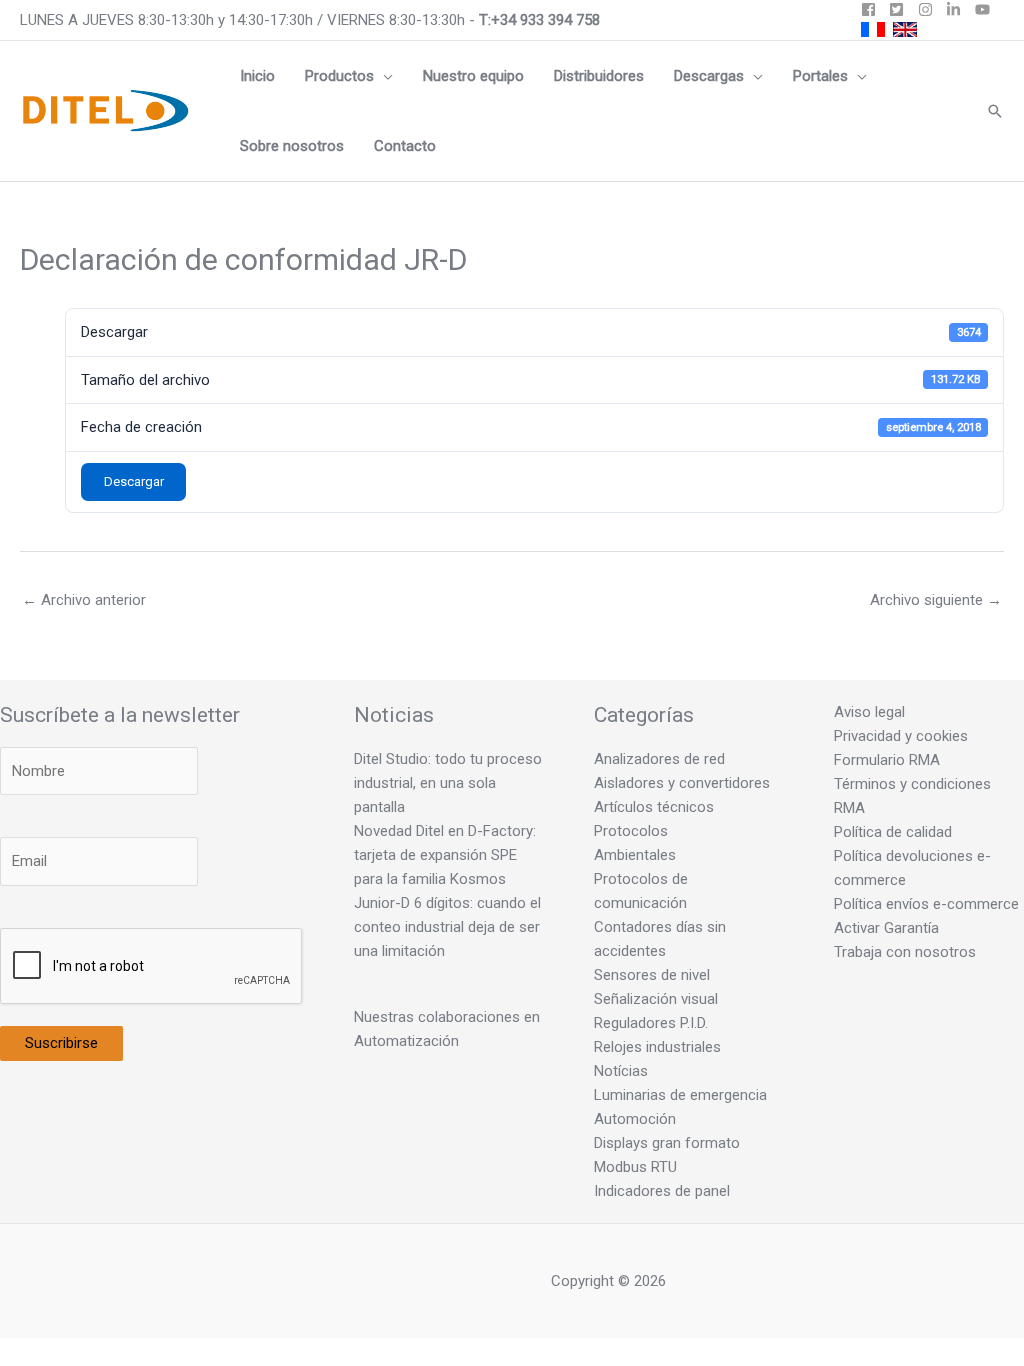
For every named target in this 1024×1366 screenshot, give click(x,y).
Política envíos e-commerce (926, 904)
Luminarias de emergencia (680, 1095)
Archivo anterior (84, 600)
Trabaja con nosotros (905, 952)
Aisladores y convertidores (682, 783)
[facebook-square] (873, 9)
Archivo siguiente (936, 600)
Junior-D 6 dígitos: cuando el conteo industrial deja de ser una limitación (447, 927)
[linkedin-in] (958, 9)
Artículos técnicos (654, 807)
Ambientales (635, 855)
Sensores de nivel (652, 975)
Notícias (621, 1071)
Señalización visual (656, 999)
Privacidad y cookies (901, 736)
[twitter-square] (901, 9)
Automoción (635, 1119)
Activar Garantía (886, 928)
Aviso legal (869, 712)
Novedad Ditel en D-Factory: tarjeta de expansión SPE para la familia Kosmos (445, 855)
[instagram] (930, 9)
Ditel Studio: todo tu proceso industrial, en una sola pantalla (448, 783)
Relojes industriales (657, 1047)
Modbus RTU (635, 1167)
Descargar (134, 481)
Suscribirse (61, 1043)
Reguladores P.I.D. (651, 1023)
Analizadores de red (659, 759)
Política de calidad (893, 832)
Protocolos (631, 831)
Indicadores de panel (662, 1191)
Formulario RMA (887, 760)
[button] (383, 76)
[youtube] (985, 9)
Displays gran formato (667, 1143)
